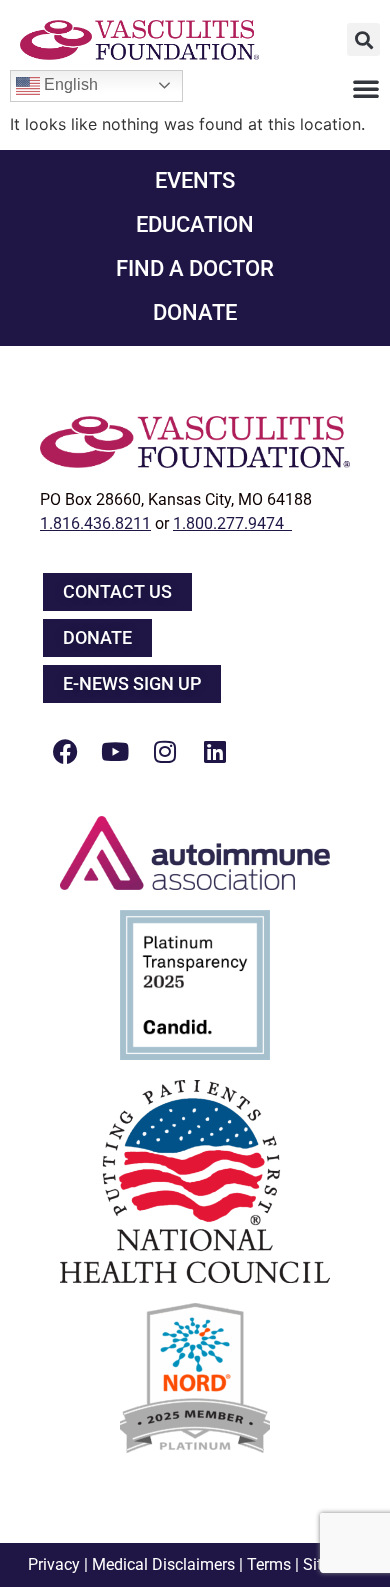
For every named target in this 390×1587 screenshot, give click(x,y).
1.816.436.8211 (95, 523)
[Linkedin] (215, 751)
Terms (269, 1564)
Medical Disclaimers (163, 1564)
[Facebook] (65, 751)
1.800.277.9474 (232, 523)
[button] (363, 39)
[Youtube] (115, 751)
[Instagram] (165, 751)
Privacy (54, 1564)
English (69, 84)
